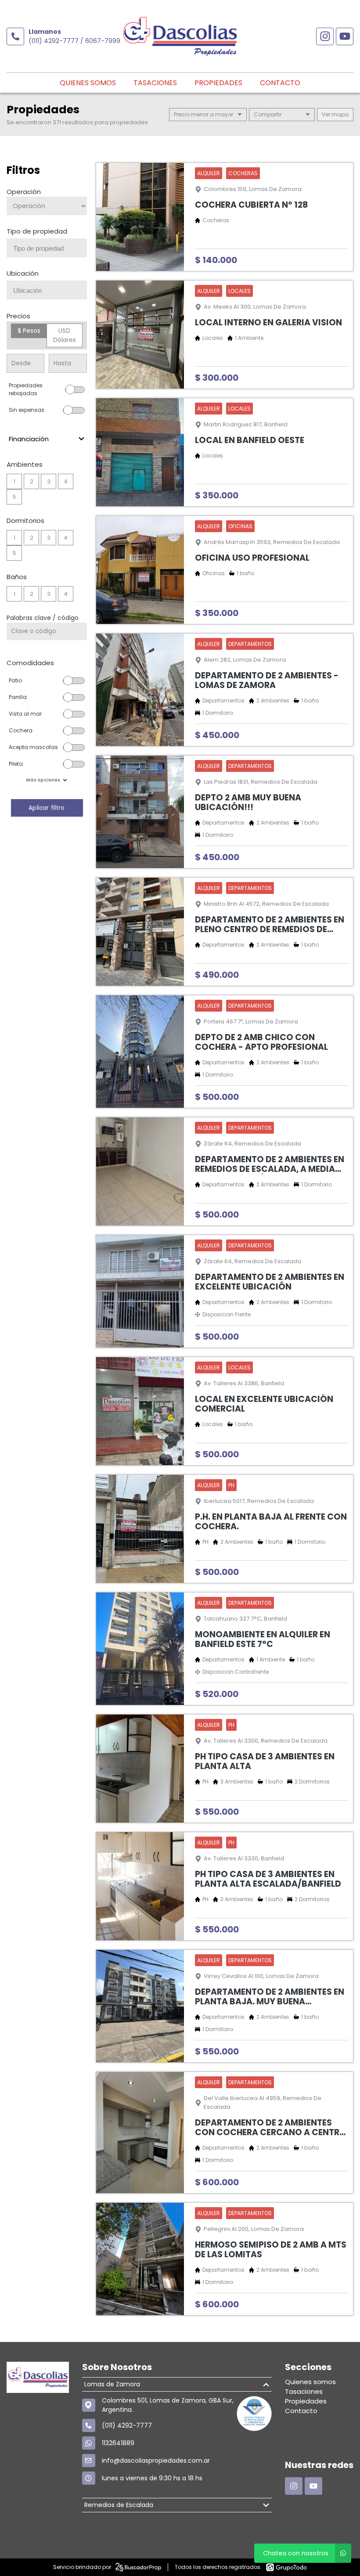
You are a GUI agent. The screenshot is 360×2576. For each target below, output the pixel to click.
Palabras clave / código (43, 618)
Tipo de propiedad (37, 231)
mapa (339, 114)
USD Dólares (65, 335)
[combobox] (47, 248)
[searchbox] (50, 249)
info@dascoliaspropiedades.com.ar (156, 2461)
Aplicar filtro (47, 808)
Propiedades (218, 83)
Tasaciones (155, 83)
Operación (24, 192)
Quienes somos (88, 83)
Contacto (280, 83)
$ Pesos (29, 331)
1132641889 (118, 2443)
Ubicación (23, 273)
